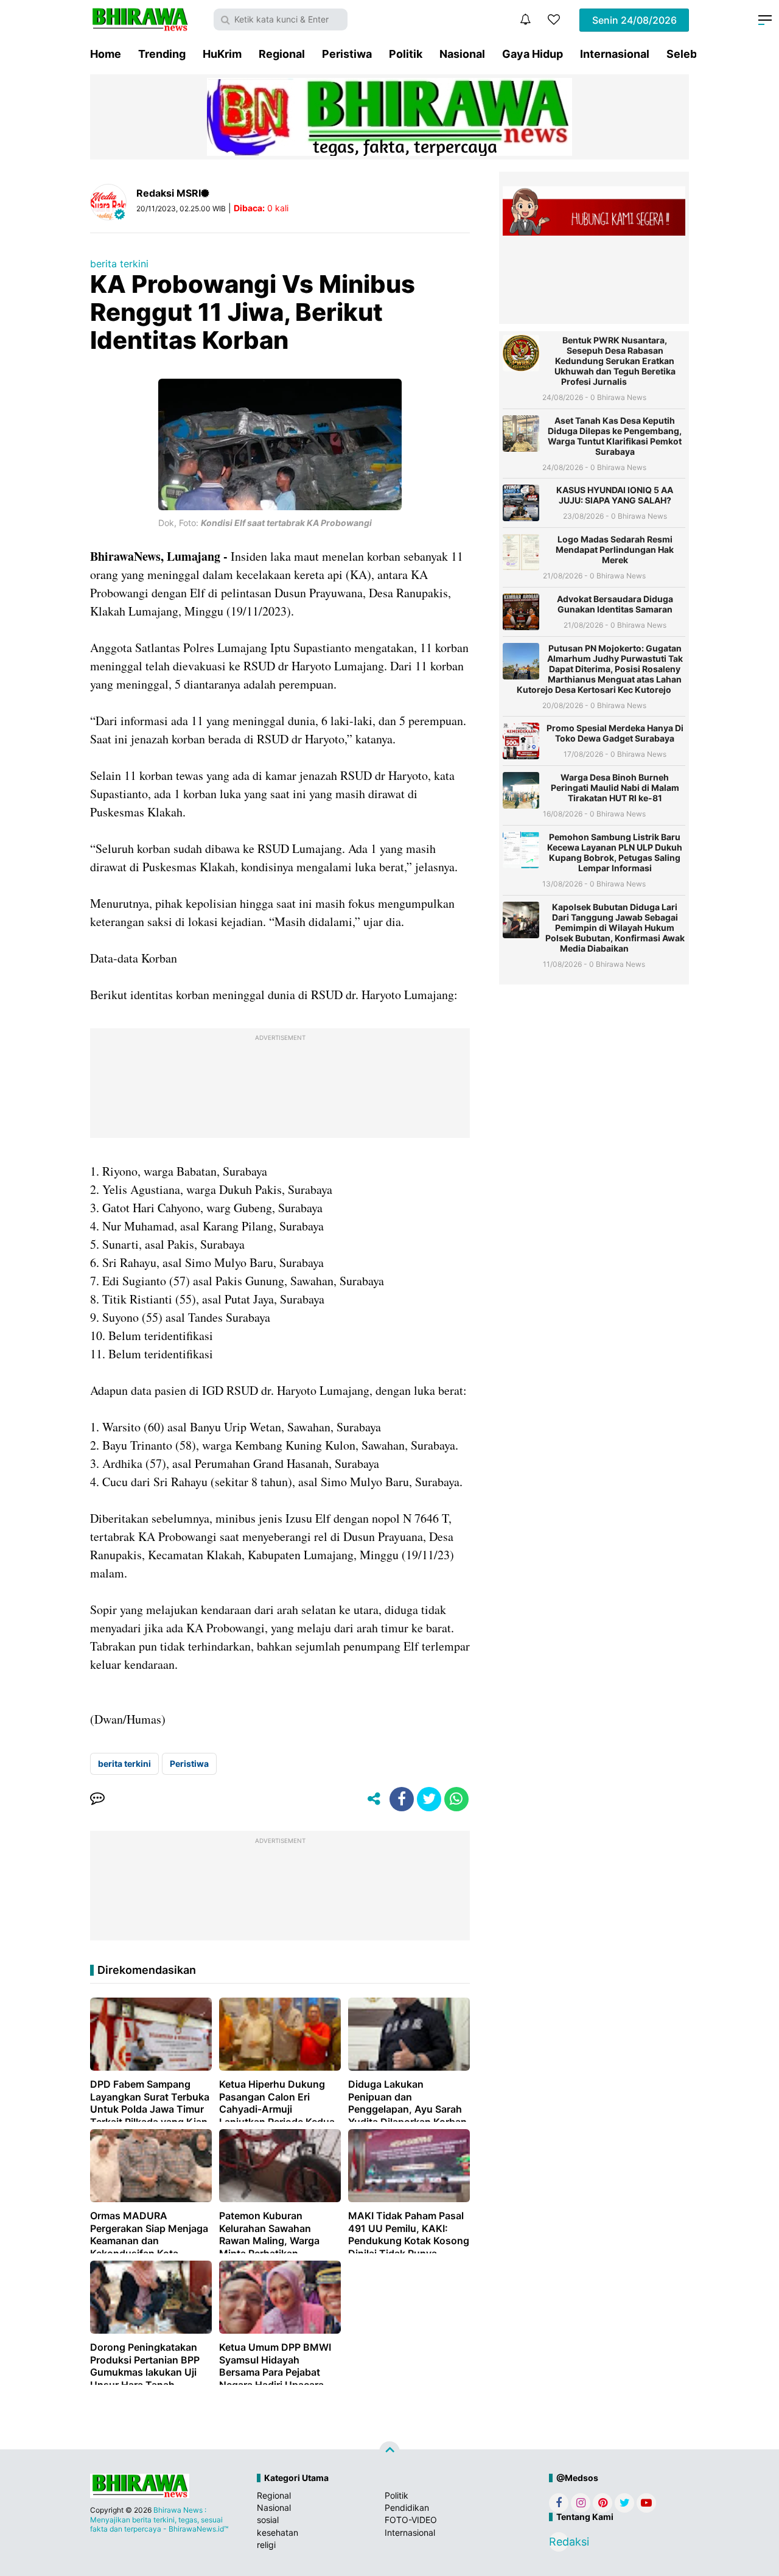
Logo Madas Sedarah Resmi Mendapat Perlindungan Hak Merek (615, 549)
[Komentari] (97, 1799)
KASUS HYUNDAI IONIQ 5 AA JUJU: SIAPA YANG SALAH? (615, 495)
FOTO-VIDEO (411, 2520)
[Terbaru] (525, 19)
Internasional (615, 54)
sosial (268, 2520)
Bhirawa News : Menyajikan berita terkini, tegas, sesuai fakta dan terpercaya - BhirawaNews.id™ (159, 2519)
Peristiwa (347, 54)
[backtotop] (389, 2452)
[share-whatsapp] (456, 1799)
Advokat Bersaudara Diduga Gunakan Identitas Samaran (615, 604)
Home (106, 54)
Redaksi (559, 2542)
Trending (162, 54)
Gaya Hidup (533, 54)
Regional (282, 54)
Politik (406, 54)
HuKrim (222, 54)
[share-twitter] (429, 1799)
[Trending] (554, 19)
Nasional (462, 54)
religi (266, 2545)
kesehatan (278, 2532)
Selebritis (692, 54)
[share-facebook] (402, 1799)
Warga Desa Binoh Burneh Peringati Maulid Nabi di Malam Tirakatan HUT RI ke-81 (615, 788)
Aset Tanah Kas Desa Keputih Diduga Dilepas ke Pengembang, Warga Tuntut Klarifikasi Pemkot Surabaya (615, 436)
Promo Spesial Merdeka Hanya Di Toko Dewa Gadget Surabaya (615, 733)
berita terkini (119, 264)
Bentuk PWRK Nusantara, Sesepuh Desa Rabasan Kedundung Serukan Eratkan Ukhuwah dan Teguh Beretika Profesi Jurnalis (615, 361)
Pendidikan (407, 2508)
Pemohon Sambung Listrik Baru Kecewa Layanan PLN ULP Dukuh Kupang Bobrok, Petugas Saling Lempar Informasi (615, 852)
